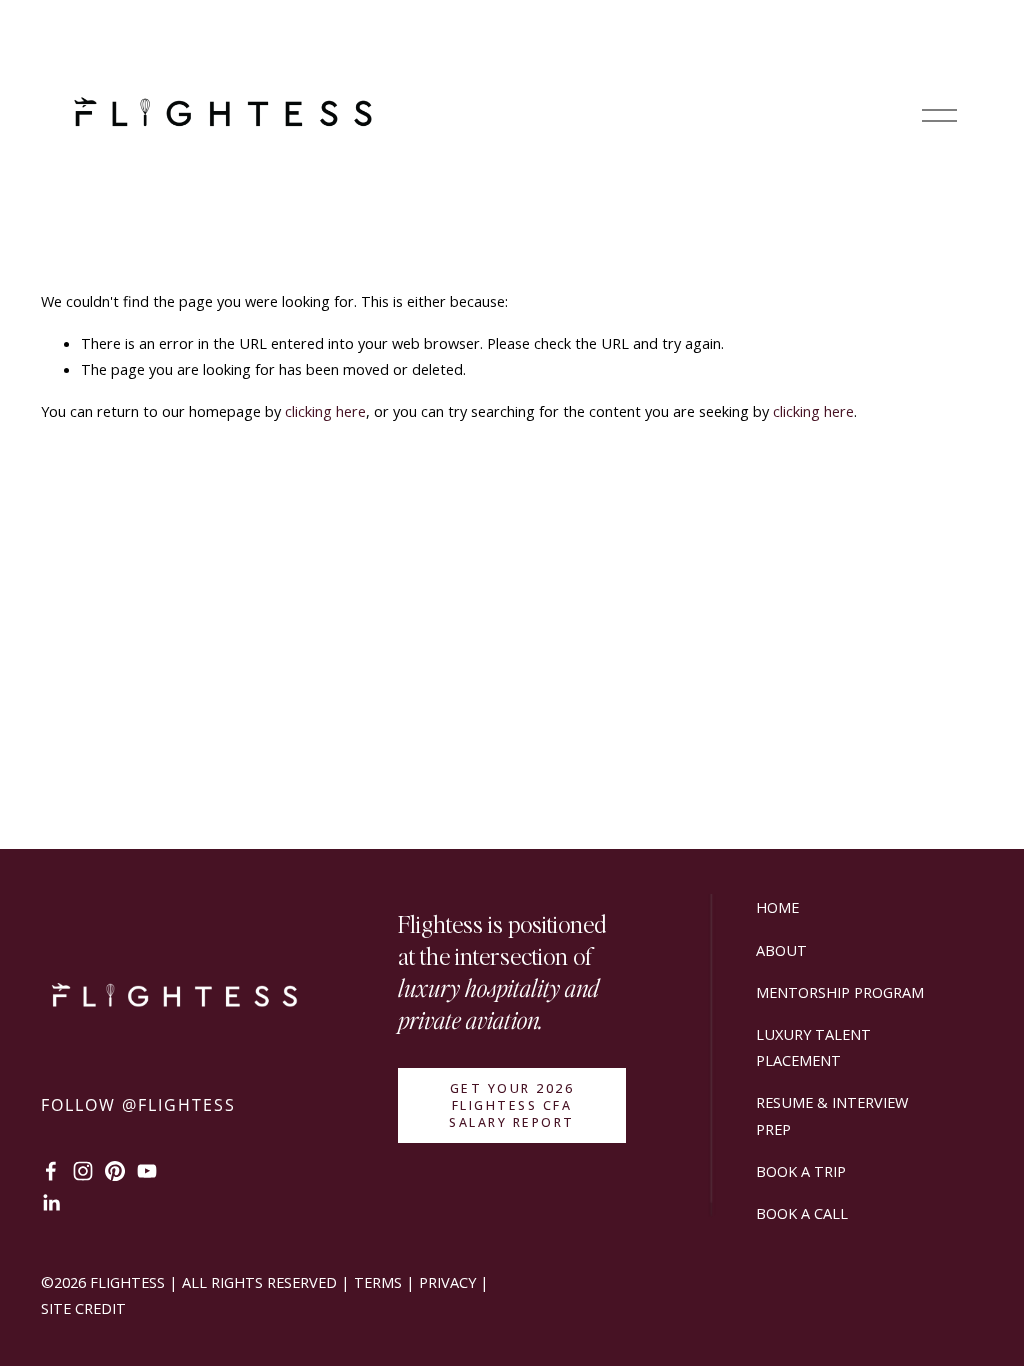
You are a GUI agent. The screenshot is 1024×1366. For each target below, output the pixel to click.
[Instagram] (83, 1171)
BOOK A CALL (802, 1213)
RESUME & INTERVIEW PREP (832, 1115)
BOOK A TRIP (801, 1171)
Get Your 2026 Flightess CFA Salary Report (511, 1105)
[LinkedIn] (51, 1203)
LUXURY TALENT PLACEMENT (813, 1047)
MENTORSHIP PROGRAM (840, 992)
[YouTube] (147, 1171)
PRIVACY (447, 1282)
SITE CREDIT (83, 1308)
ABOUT (781, 950)
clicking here (325, 411)
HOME (777, 907)
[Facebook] (51, 1171)
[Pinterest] (115, 1171)
